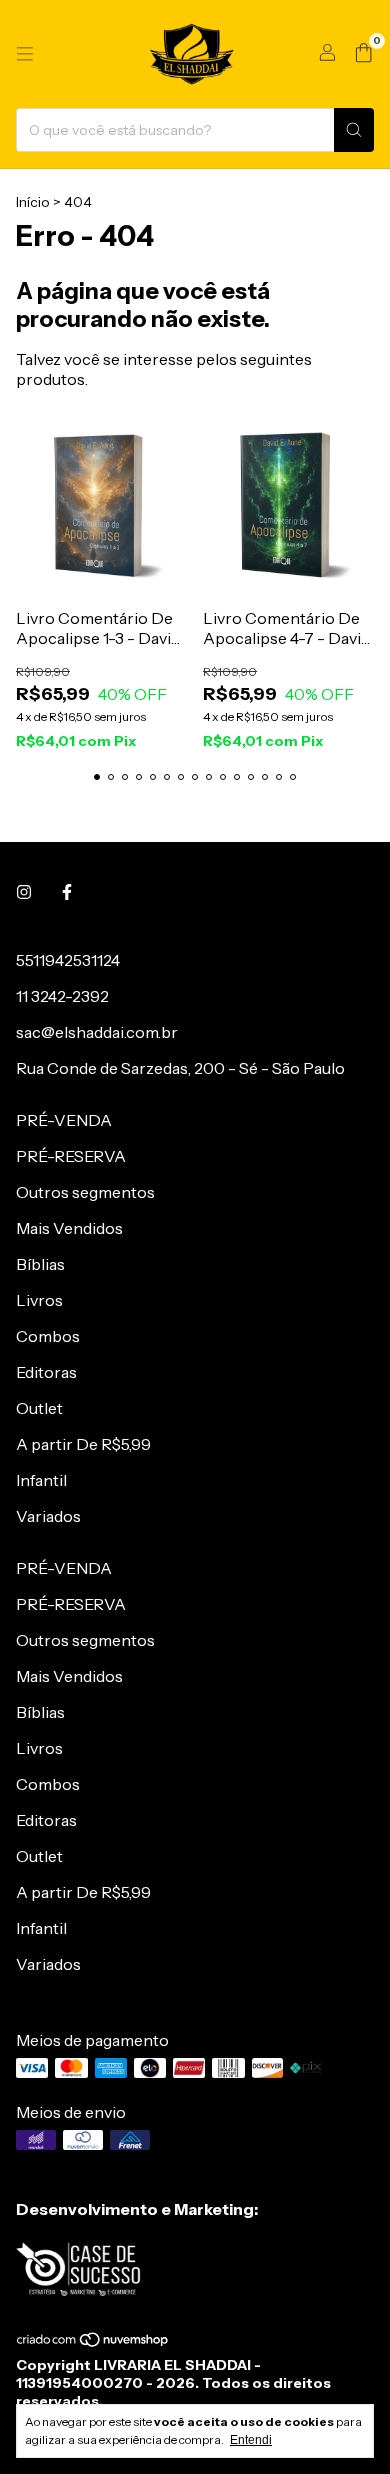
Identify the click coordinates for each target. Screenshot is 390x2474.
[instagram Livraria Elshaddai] (24, 892)
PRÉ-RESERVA (71, 1156)
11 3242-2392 (62, 996)
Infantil (41, 1480)
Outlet (39, 1408)
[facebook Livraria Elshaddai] (67, 892)
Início (33, 202)
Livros (39, 1300)
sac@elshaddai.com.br (97, 1032)
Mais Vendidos (69, 1228)
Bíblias (40, 1264)
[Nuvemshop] (93, 2343)
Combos (48, 1336)
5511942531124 (68, 960)
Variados (48, 1516)
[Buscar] (354, 130)
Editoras (46, 1372)
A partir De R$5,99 (83, 1444)
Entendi (251, 2440)
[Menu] (25, 54)
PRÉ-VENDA (64, 1120)
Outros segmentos (85, 1192)
